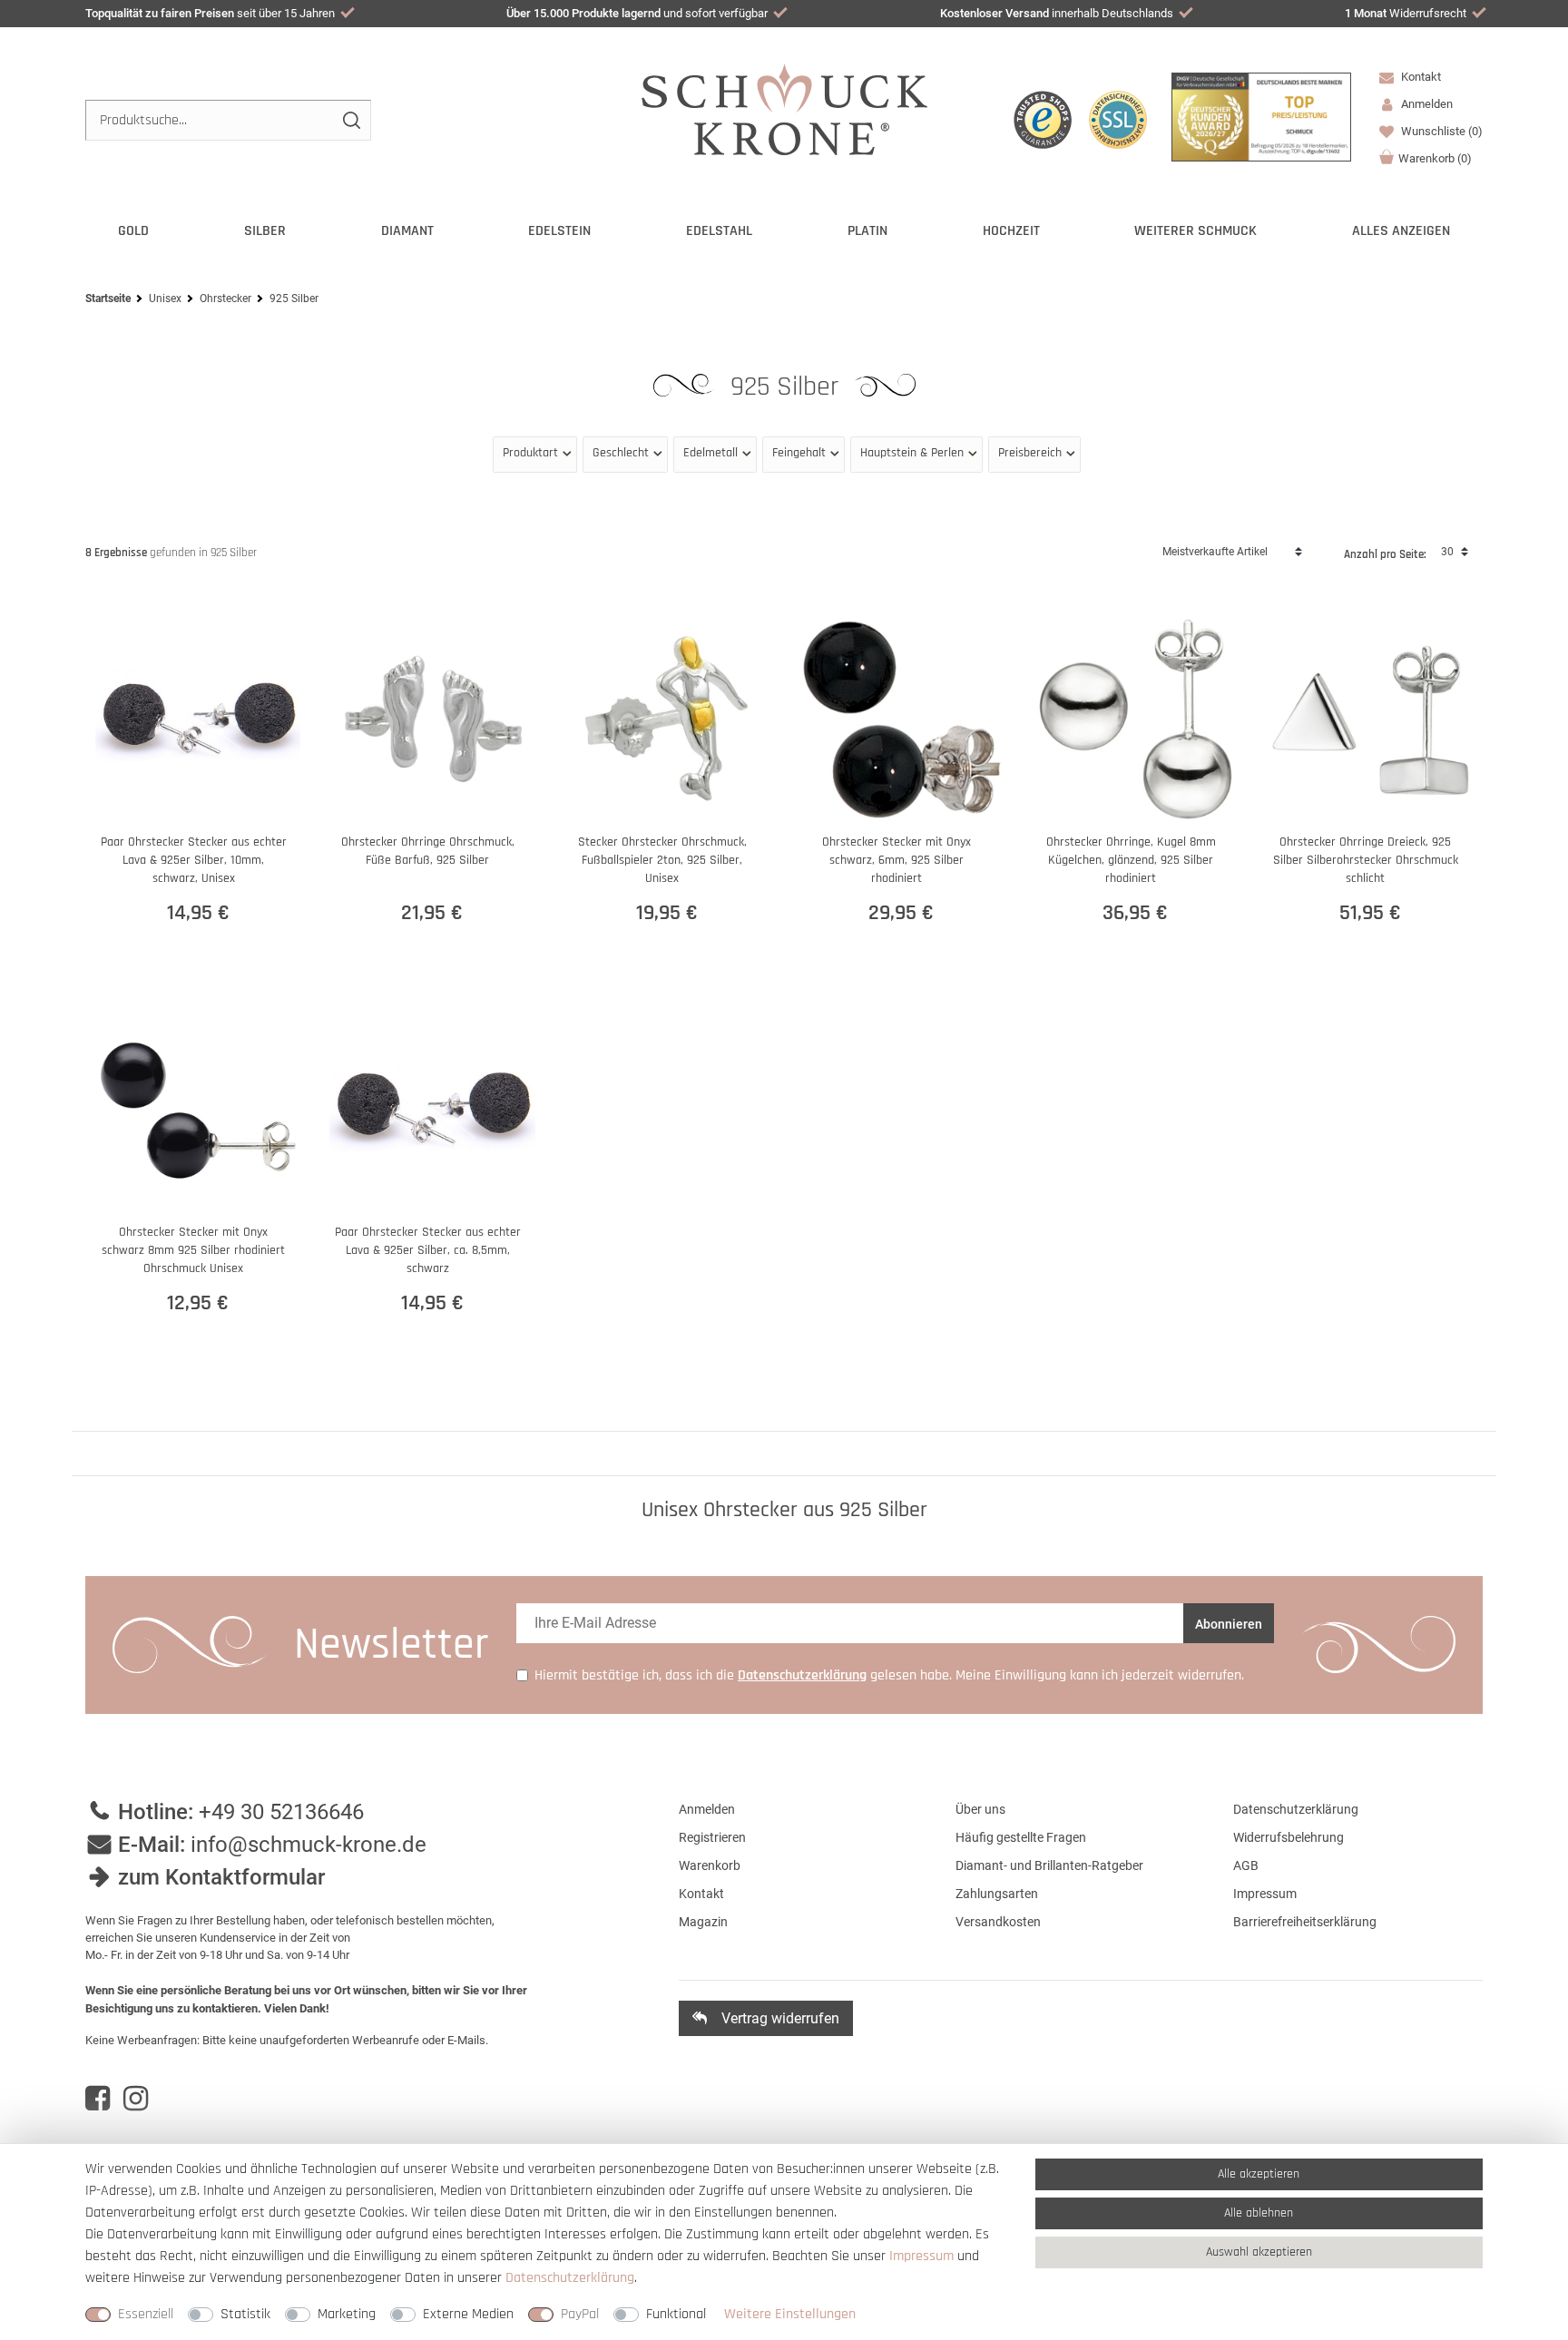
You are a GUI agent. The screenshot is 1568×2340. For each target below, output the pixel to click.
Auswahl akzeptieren (1259, 2252)
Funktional (676, 2314)
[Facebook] (98, 2099)
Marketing (347, 2314)
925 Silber (788, 387)
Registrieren (712, 1837)
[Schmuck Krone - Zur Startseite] (784, 108)
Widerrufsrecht (1406, 13)
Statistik (245, 2314)
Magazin (703, 1922)
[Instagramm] (136, 2099)
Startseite (108, 299)
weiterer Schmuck (1196, 231)
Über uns (980, 1809)
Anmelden (707, 1809)
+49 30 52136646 (281, 1812)
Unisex (165, 299)
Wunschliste (1441, 131)
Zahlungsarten (997, 1894)
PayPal (580, 2314)
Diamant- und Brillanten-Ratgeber (1049, 1865)
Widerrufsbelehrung (1289, 1837)
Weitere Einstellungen (790, 2314)
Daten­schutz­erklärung (570, 2278)
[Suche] (351, 120)
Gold (133, 231)
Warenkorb (1435, 158)
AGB (1246, 1865)
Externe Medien (468, 2314)
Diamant (407, 231)
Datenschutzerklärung (1296, 1809)
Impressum (1265, 1894)
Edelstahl (719, 231)
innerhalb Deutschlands (1057, 13)
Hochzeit (1011, 231)
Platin (867, 231)
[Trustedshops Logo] (1043, 120)
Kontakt (1420, 77)
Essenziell (146, 2314)
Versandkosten (998, 1922)
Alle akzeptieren (1259, 2174)
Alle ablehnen (1259, 2213)
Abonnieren (1229, 1624)
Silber (265, 231)
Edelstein (559, 231)
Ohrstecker (225, 299)
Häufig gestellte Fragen (1021, 1837)
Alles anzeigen (1401, 231)
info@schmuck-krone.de (309, 1845)
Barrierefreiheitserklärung (1305, 1922)
